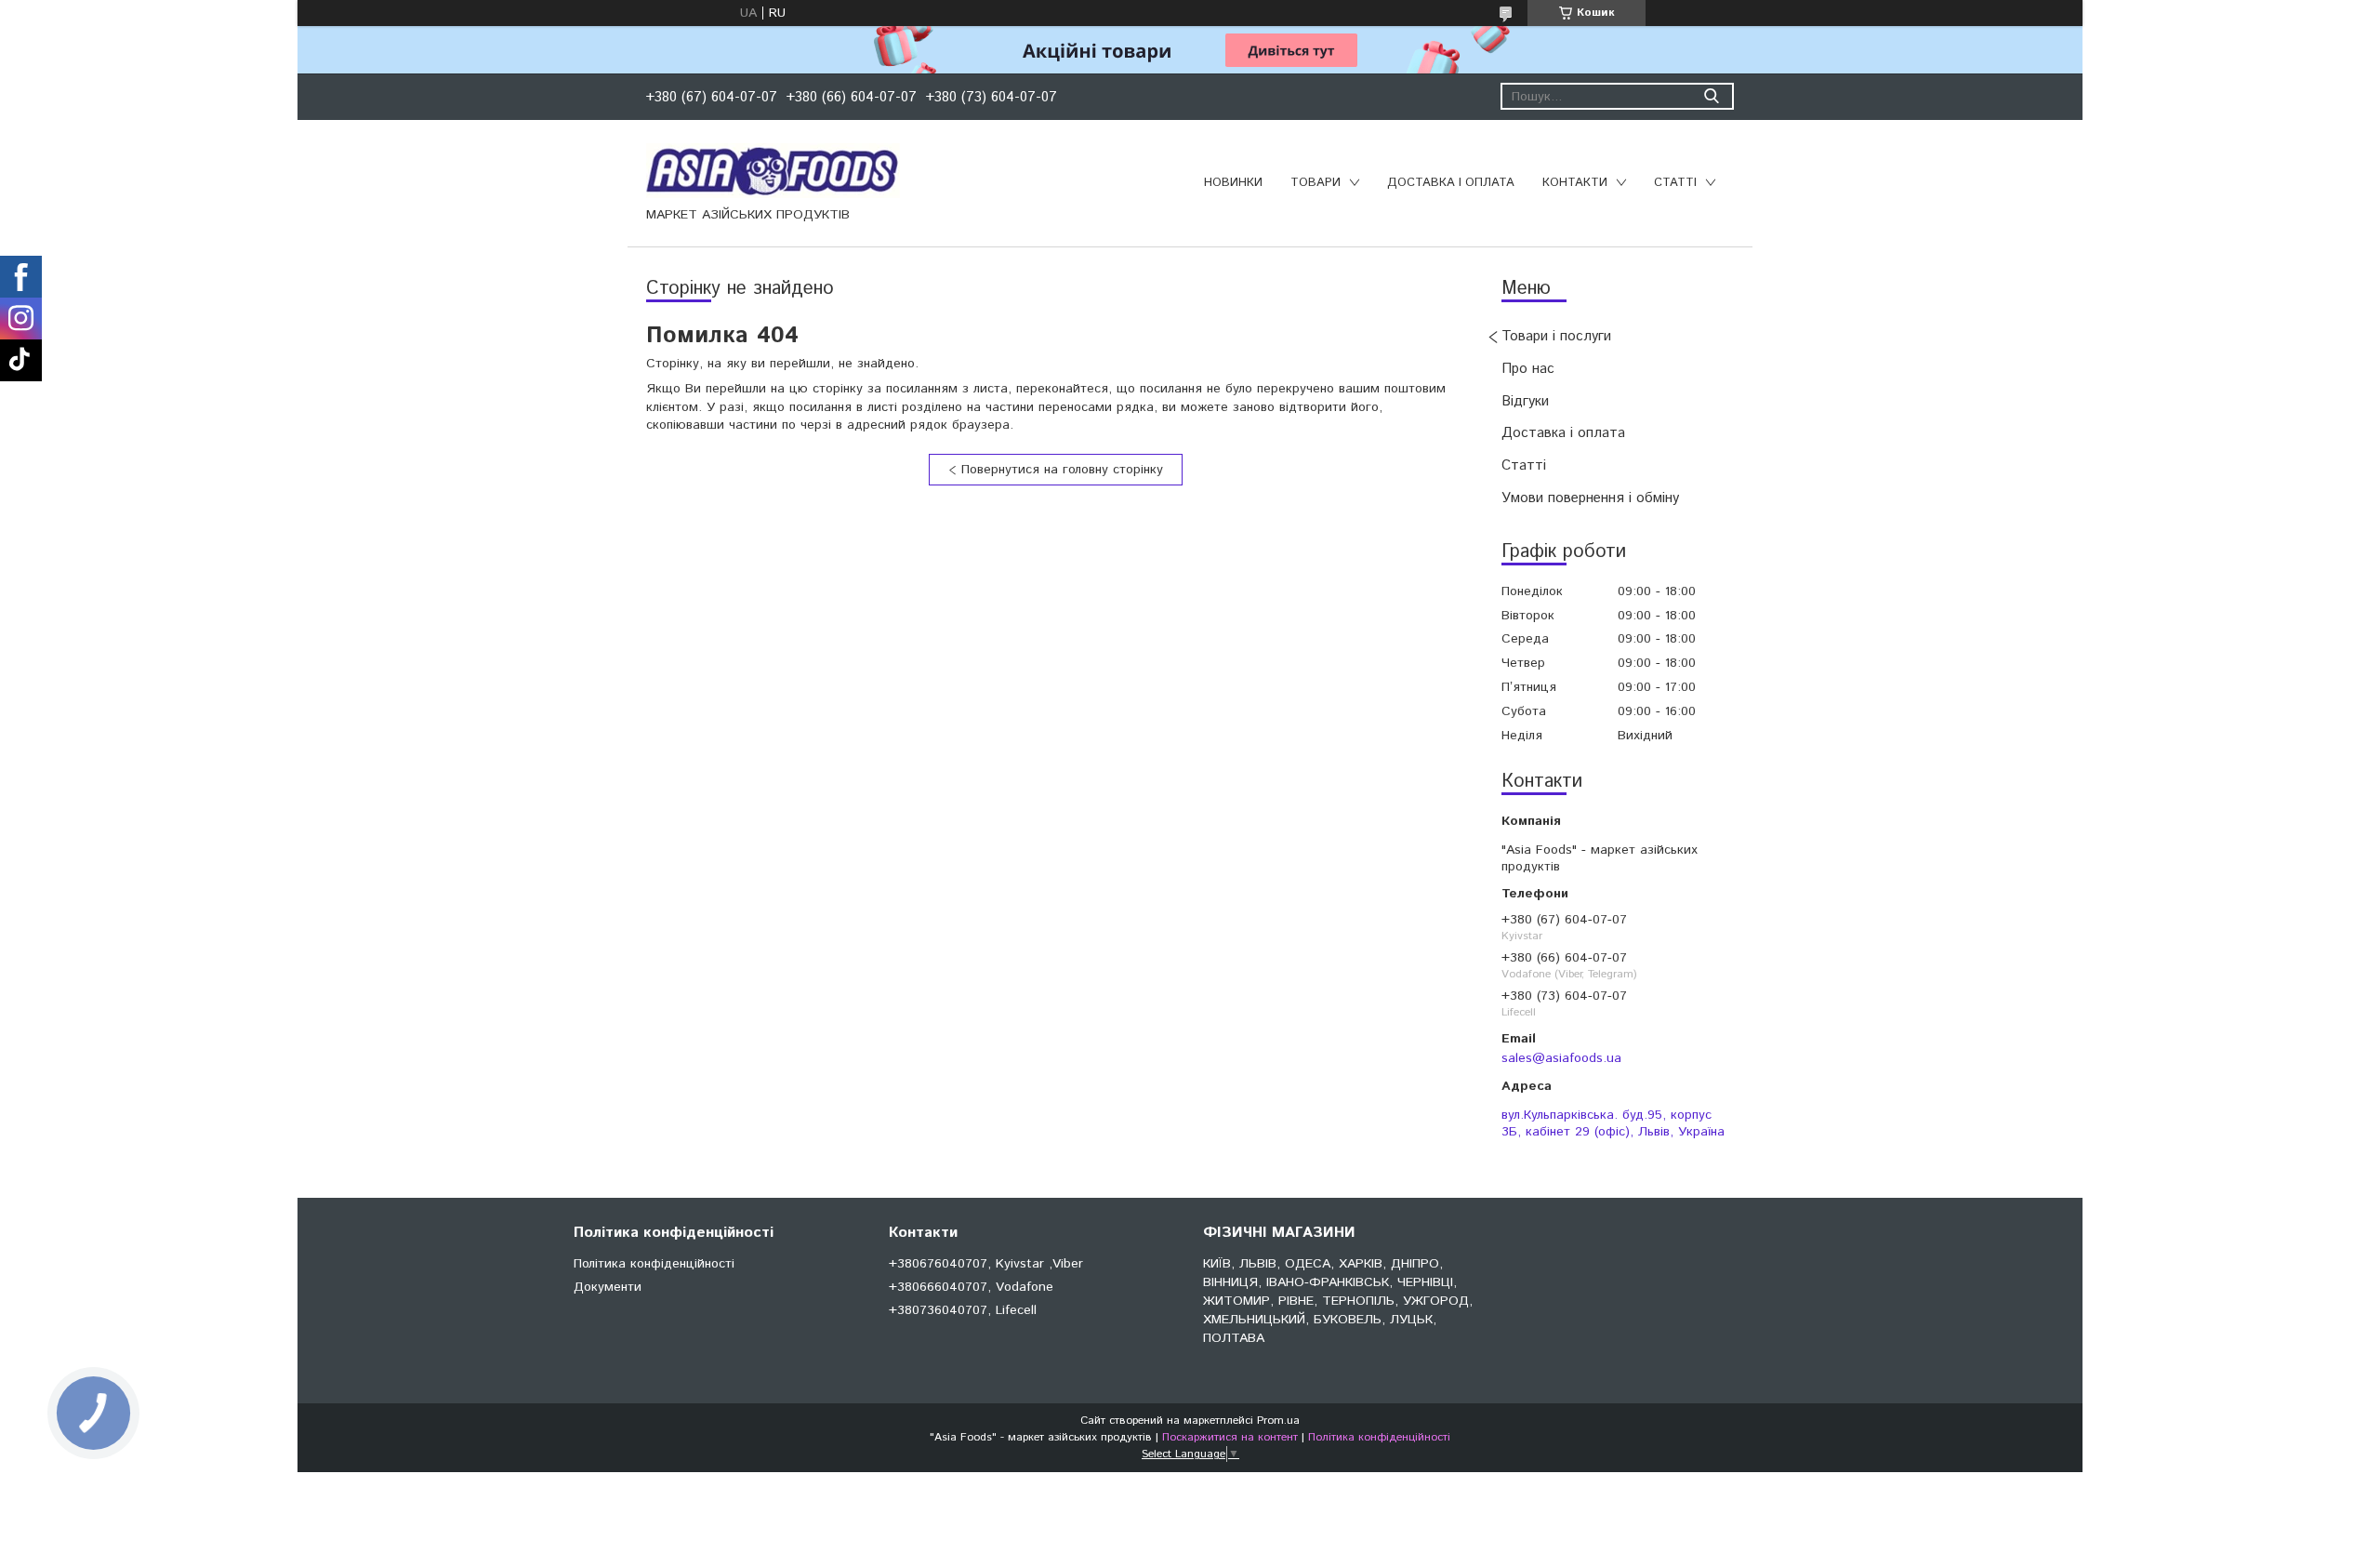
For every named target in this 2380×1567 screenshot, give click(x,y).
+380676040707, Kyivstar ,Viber (986, 1264)
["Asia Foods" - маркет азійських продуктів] (773, 170)
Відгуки (1525, 401)
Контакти (1575, 183)
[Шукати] (1711, 96)
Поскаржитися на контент (1230, 1437)
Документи (608, 1287)
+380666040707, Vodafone (971, 1287)
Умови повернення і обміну (1590, 498)
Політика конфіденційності (654, 1264)
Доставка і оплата (1451, 183)
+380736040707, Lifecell (963, 1310)
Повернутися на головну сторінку (1062, 470)
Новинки (1233, 183)
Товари (1316, 183)
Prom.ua (1278, 1421)
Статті (1675, 183)
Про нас (1528, 369)
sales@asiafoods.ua (1561, 1058)
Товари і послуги (1556, 336)
